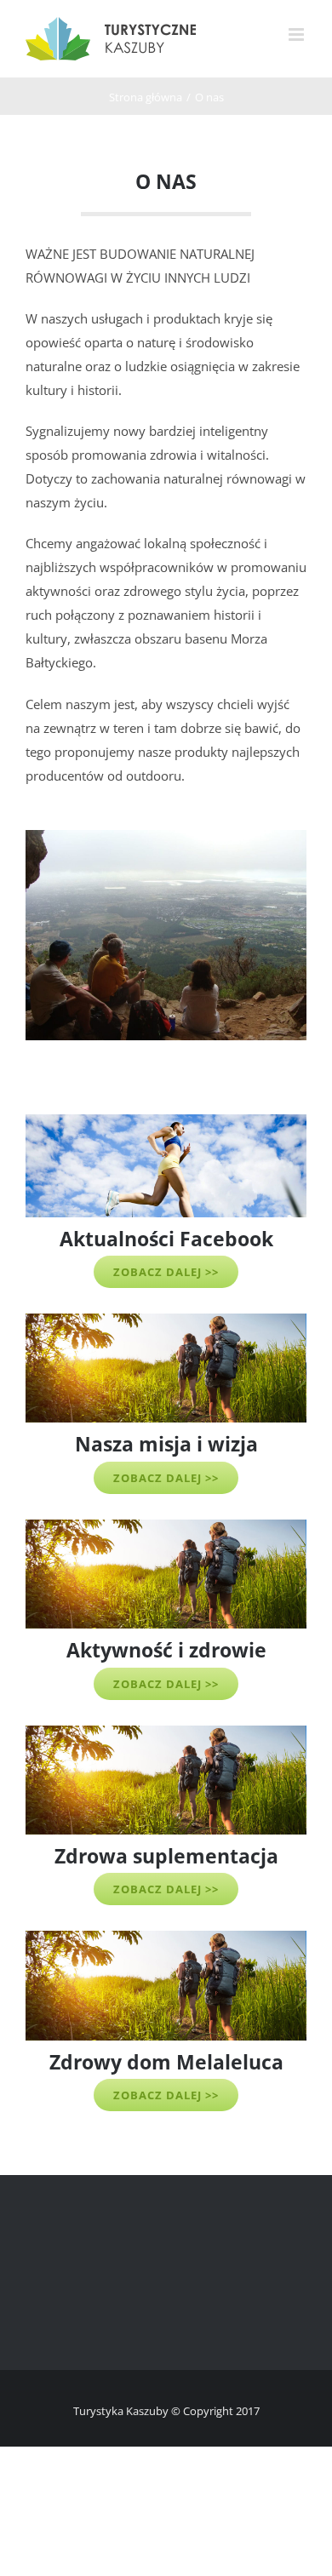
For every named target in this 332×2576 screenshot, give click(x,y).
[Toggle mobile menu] (298, 34)
